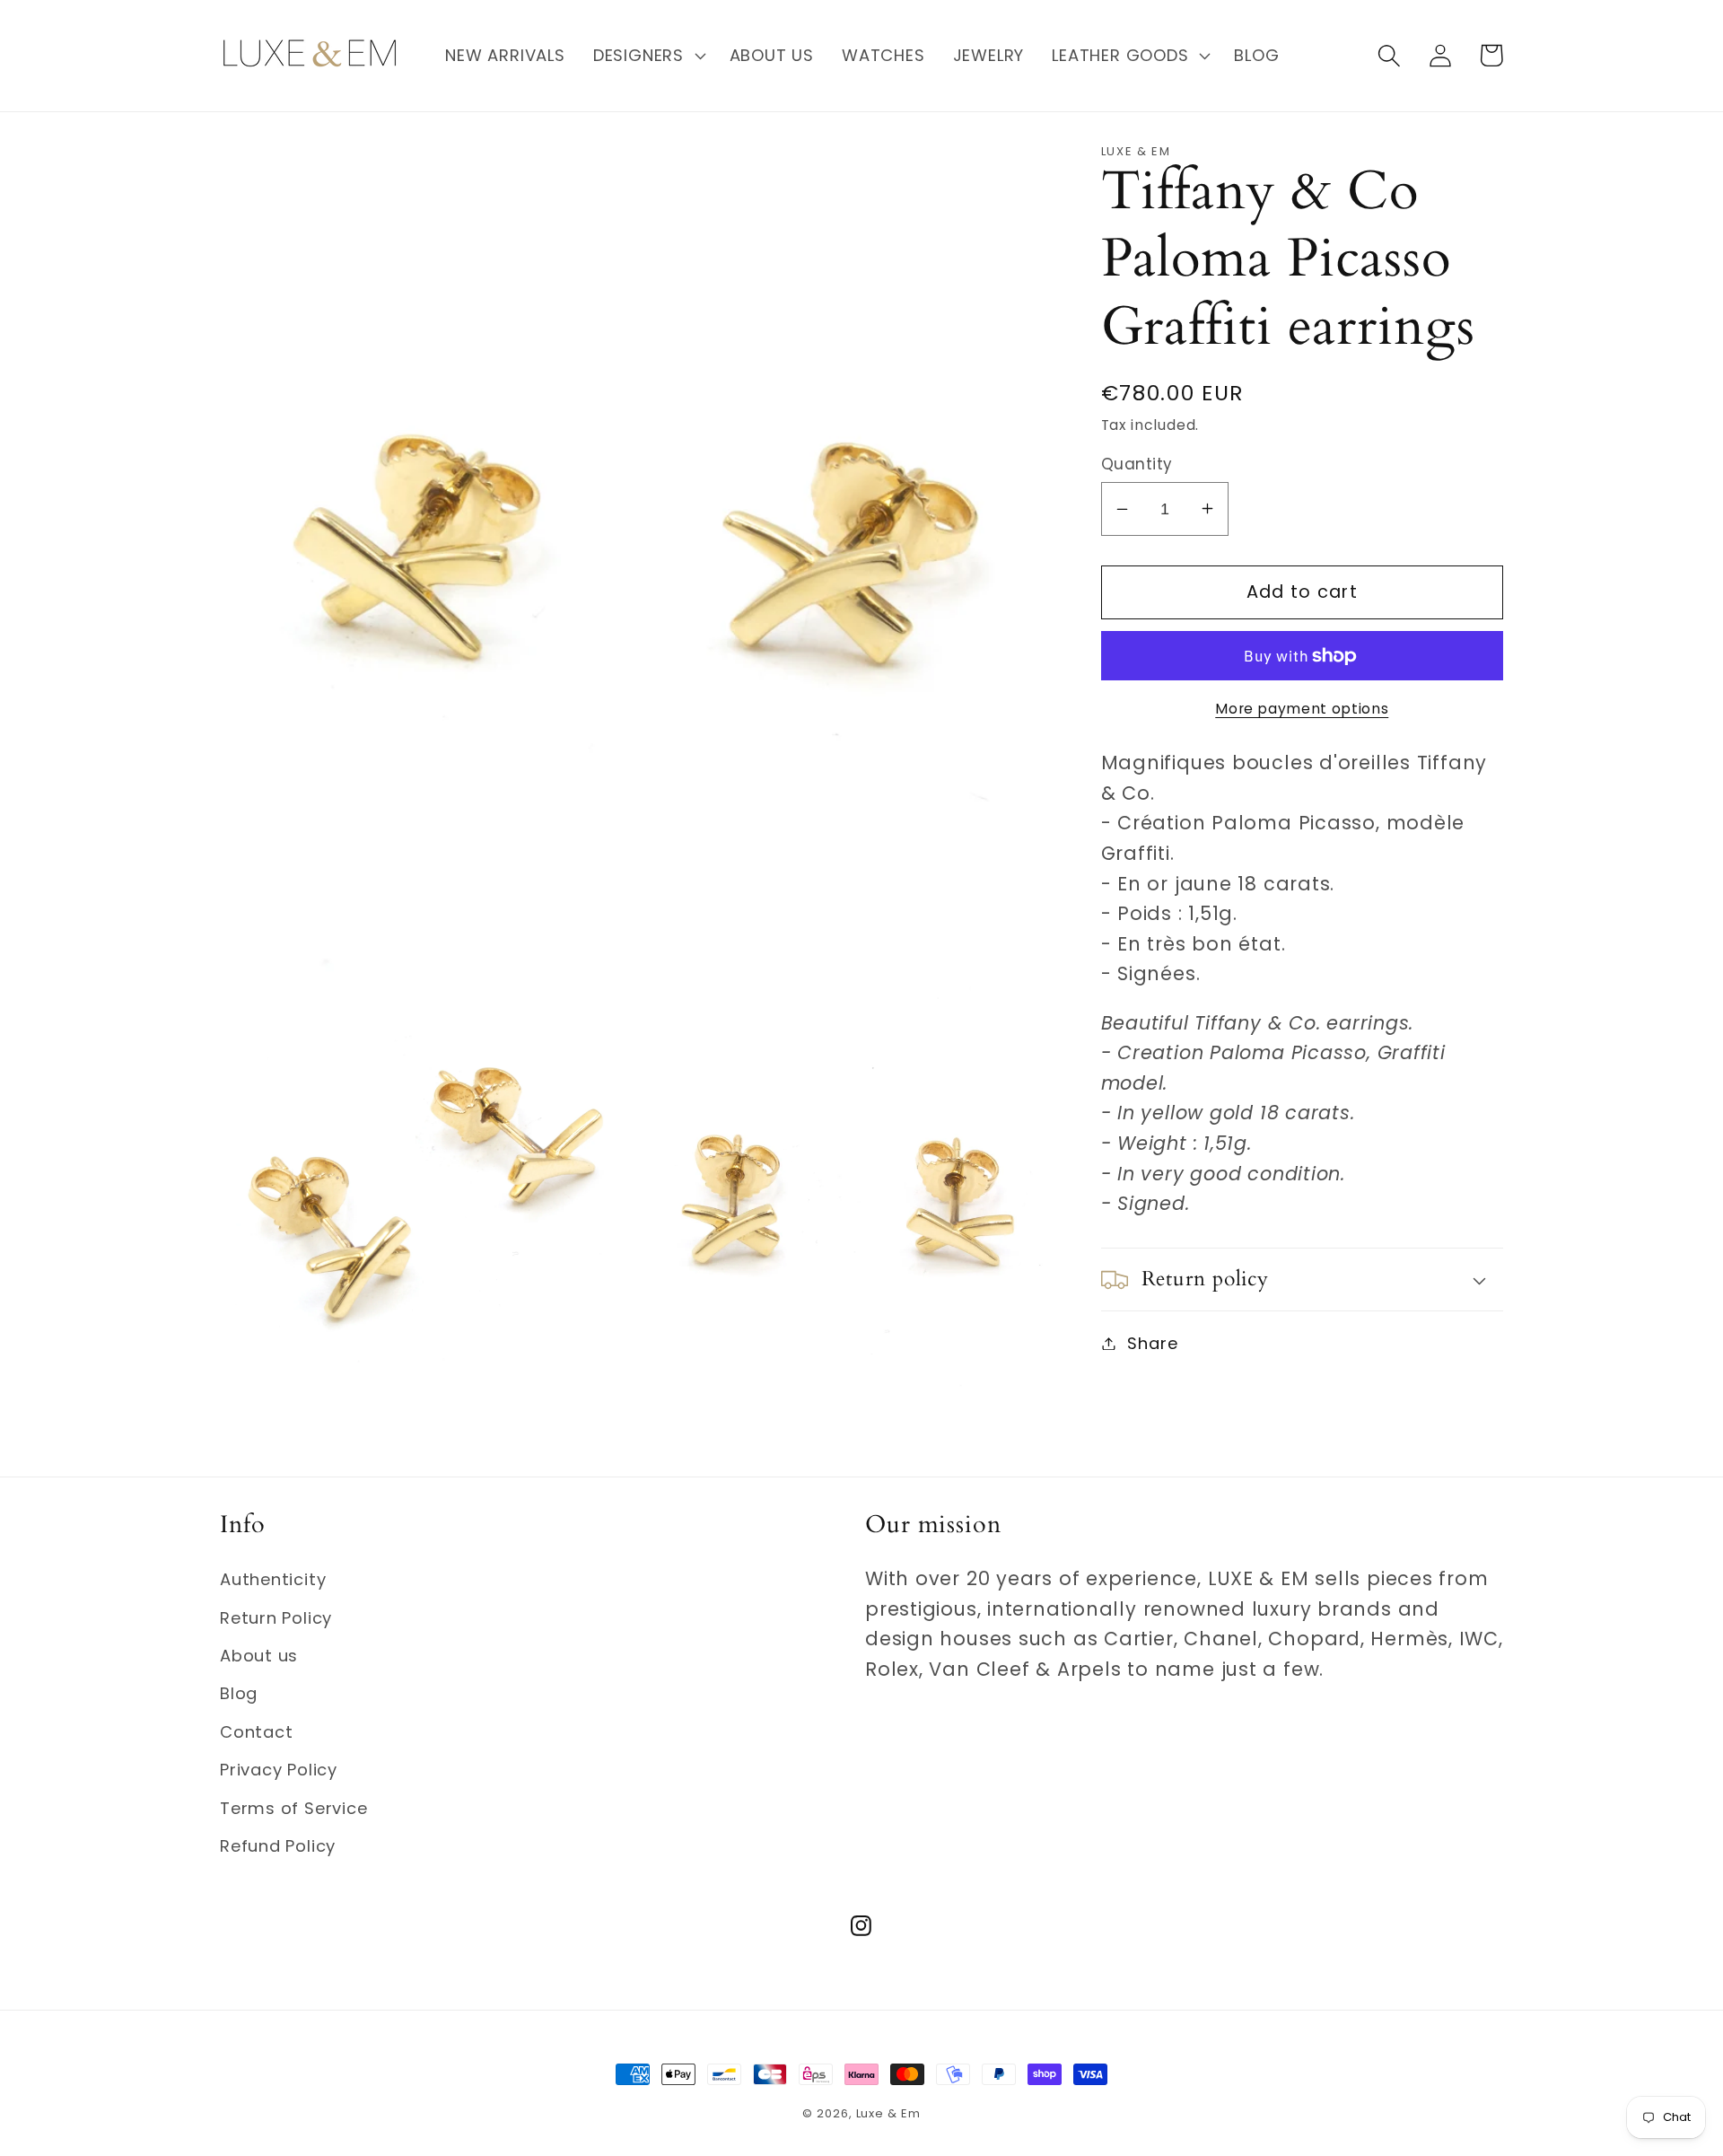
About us (259, 1656)
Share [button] (1152, 1343)
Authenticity (273, 1579)
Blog (239, 1693)
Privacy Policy (279, 1770)
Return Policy (276, 1618)
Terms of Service (293, 1808)
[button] (647, 56)
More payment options (1302, 709)
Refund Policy (278, 1846)
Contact (256, 1732)
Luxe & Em (888, 2113)
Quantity (1137, 464)
